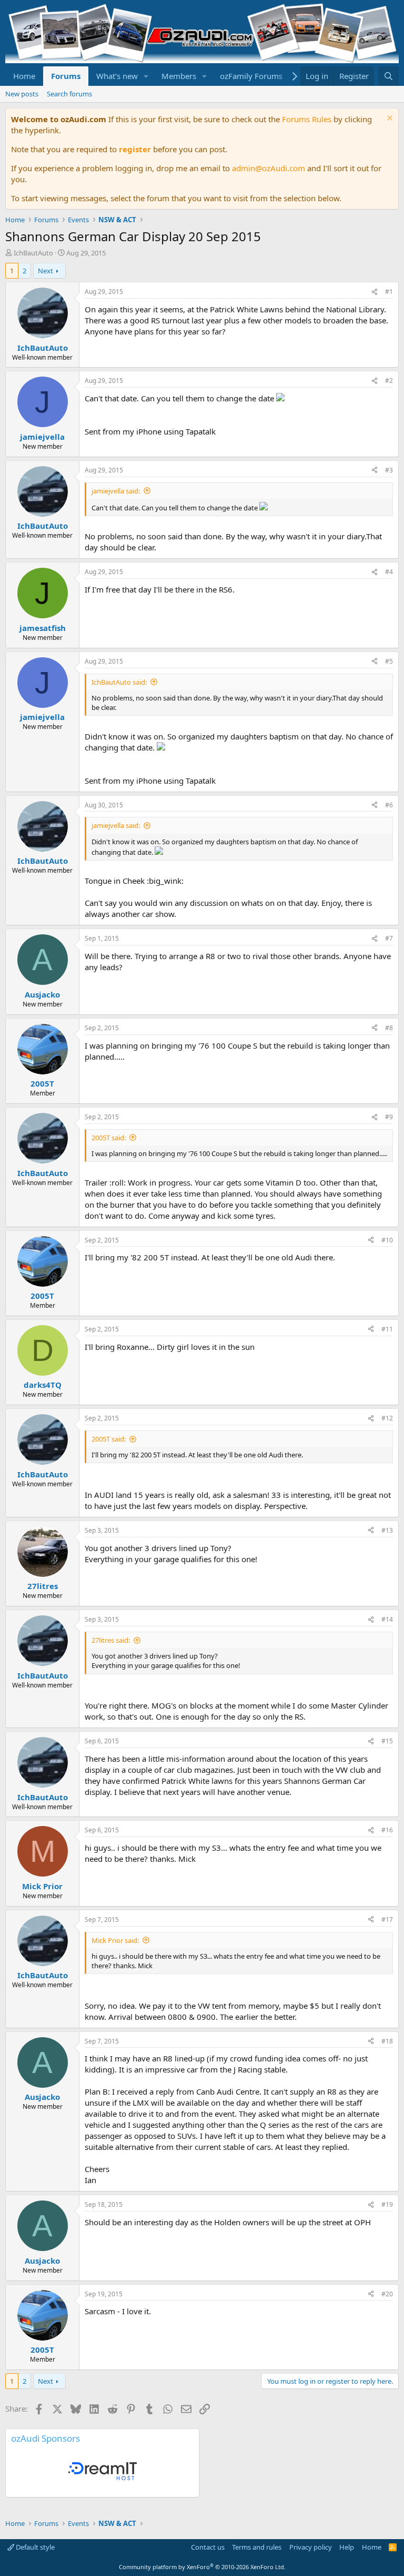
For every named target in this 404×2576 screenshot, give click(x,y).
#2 (389, 381)
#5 (389, 661)
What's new (117, 76)
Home (24, 76)
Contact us (208, 2547)
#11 (387, 1329)
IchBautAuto (33, 253)
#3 (389, 470)
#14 (387, 1619)
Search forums (69, 94)
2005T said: (109, 1138)
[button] (146, 76)
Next (46, 271)
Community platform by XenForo (202, 2567)
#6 (389, 805)
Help (347, 2547)
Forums (66, 76)
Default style (34, 2547)
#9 (389, 1117)
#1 (389, 292)
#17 (387, 1919)
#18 (387, 2041)
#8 (389, 1028)
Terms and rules (257, 2547)
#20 (387, 2294)
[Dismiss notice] (388, 119)
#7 (389, 938)
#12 (387, 1418)
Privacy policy (311, 2547)
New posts (22, 94)
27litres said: (111, 1640)
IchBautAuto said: (119, 682)
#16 (387, 1830)
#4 (389, 572)
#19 (387, 2204)
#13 (387, 1530)
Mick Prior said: (115, 1940)
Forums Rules (307, 119)
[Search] (388, 76)
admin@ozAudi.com (269, 168)
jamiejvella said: (116, 491)
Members (179, 76)
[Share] (375, 292)
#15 (387, 1741)
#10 (387, 1240)
